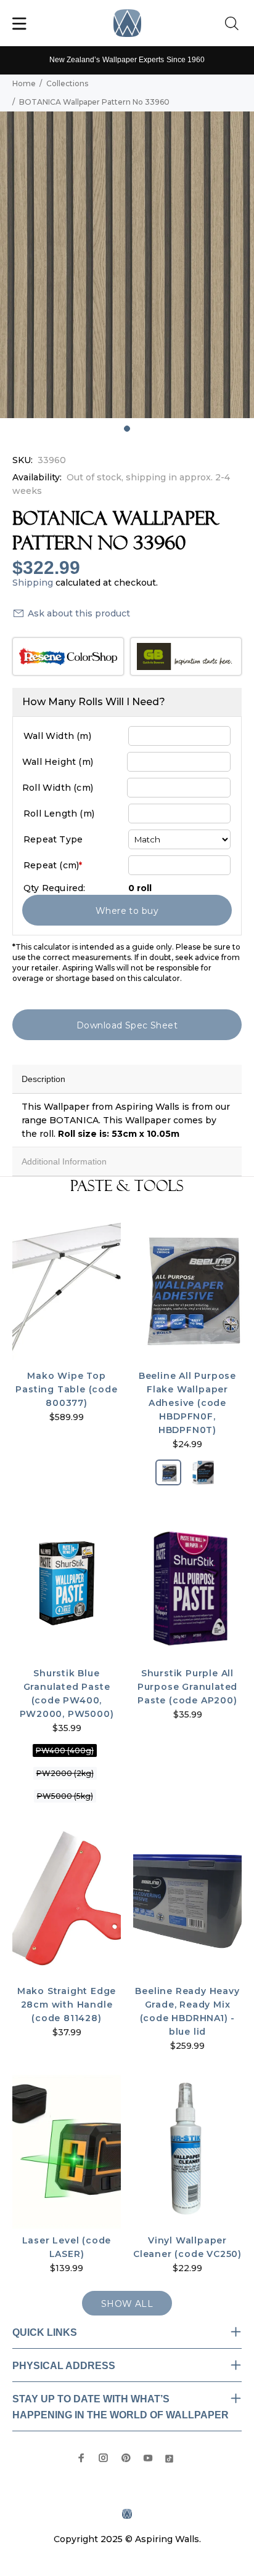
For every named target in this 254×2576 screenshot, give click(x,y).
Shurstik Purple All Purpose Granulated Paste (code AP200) (187, 1687)
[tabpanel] (127, 265)
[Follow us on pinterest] (126, 2458)
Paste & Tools (127, 1186)
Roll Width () (58, 788)
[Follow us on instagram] (104, 2458)
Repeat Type (53, 839)
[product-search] (234, 24)
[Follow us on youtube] (148, 2458)
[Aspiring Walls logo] (127, 23)
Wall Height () (58, 762)
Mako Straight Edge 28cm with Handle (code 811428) (67, 2005)
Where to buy (127, 911)
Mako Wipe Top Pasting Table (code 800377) (66, 1389)
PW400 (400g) (65, 1750)
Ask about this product (79, 613)
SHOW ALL (127, 2304)
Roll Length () (59, 814)
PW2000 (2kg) (65, 1773)
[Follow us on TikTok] (169, 2457)
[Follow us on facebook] (81, 2458)
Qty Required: (55, 888)
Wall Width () (57, 736)
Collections (67, 83)
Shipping (33, 583)
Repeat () (53, 865)
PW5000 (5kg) (65, 1796)
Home (24, 83)
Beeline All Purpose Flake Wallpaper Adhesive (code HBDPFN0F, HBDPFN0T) (187, 1403)
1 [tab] (127, 429)
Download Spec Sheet (127, 1025)
